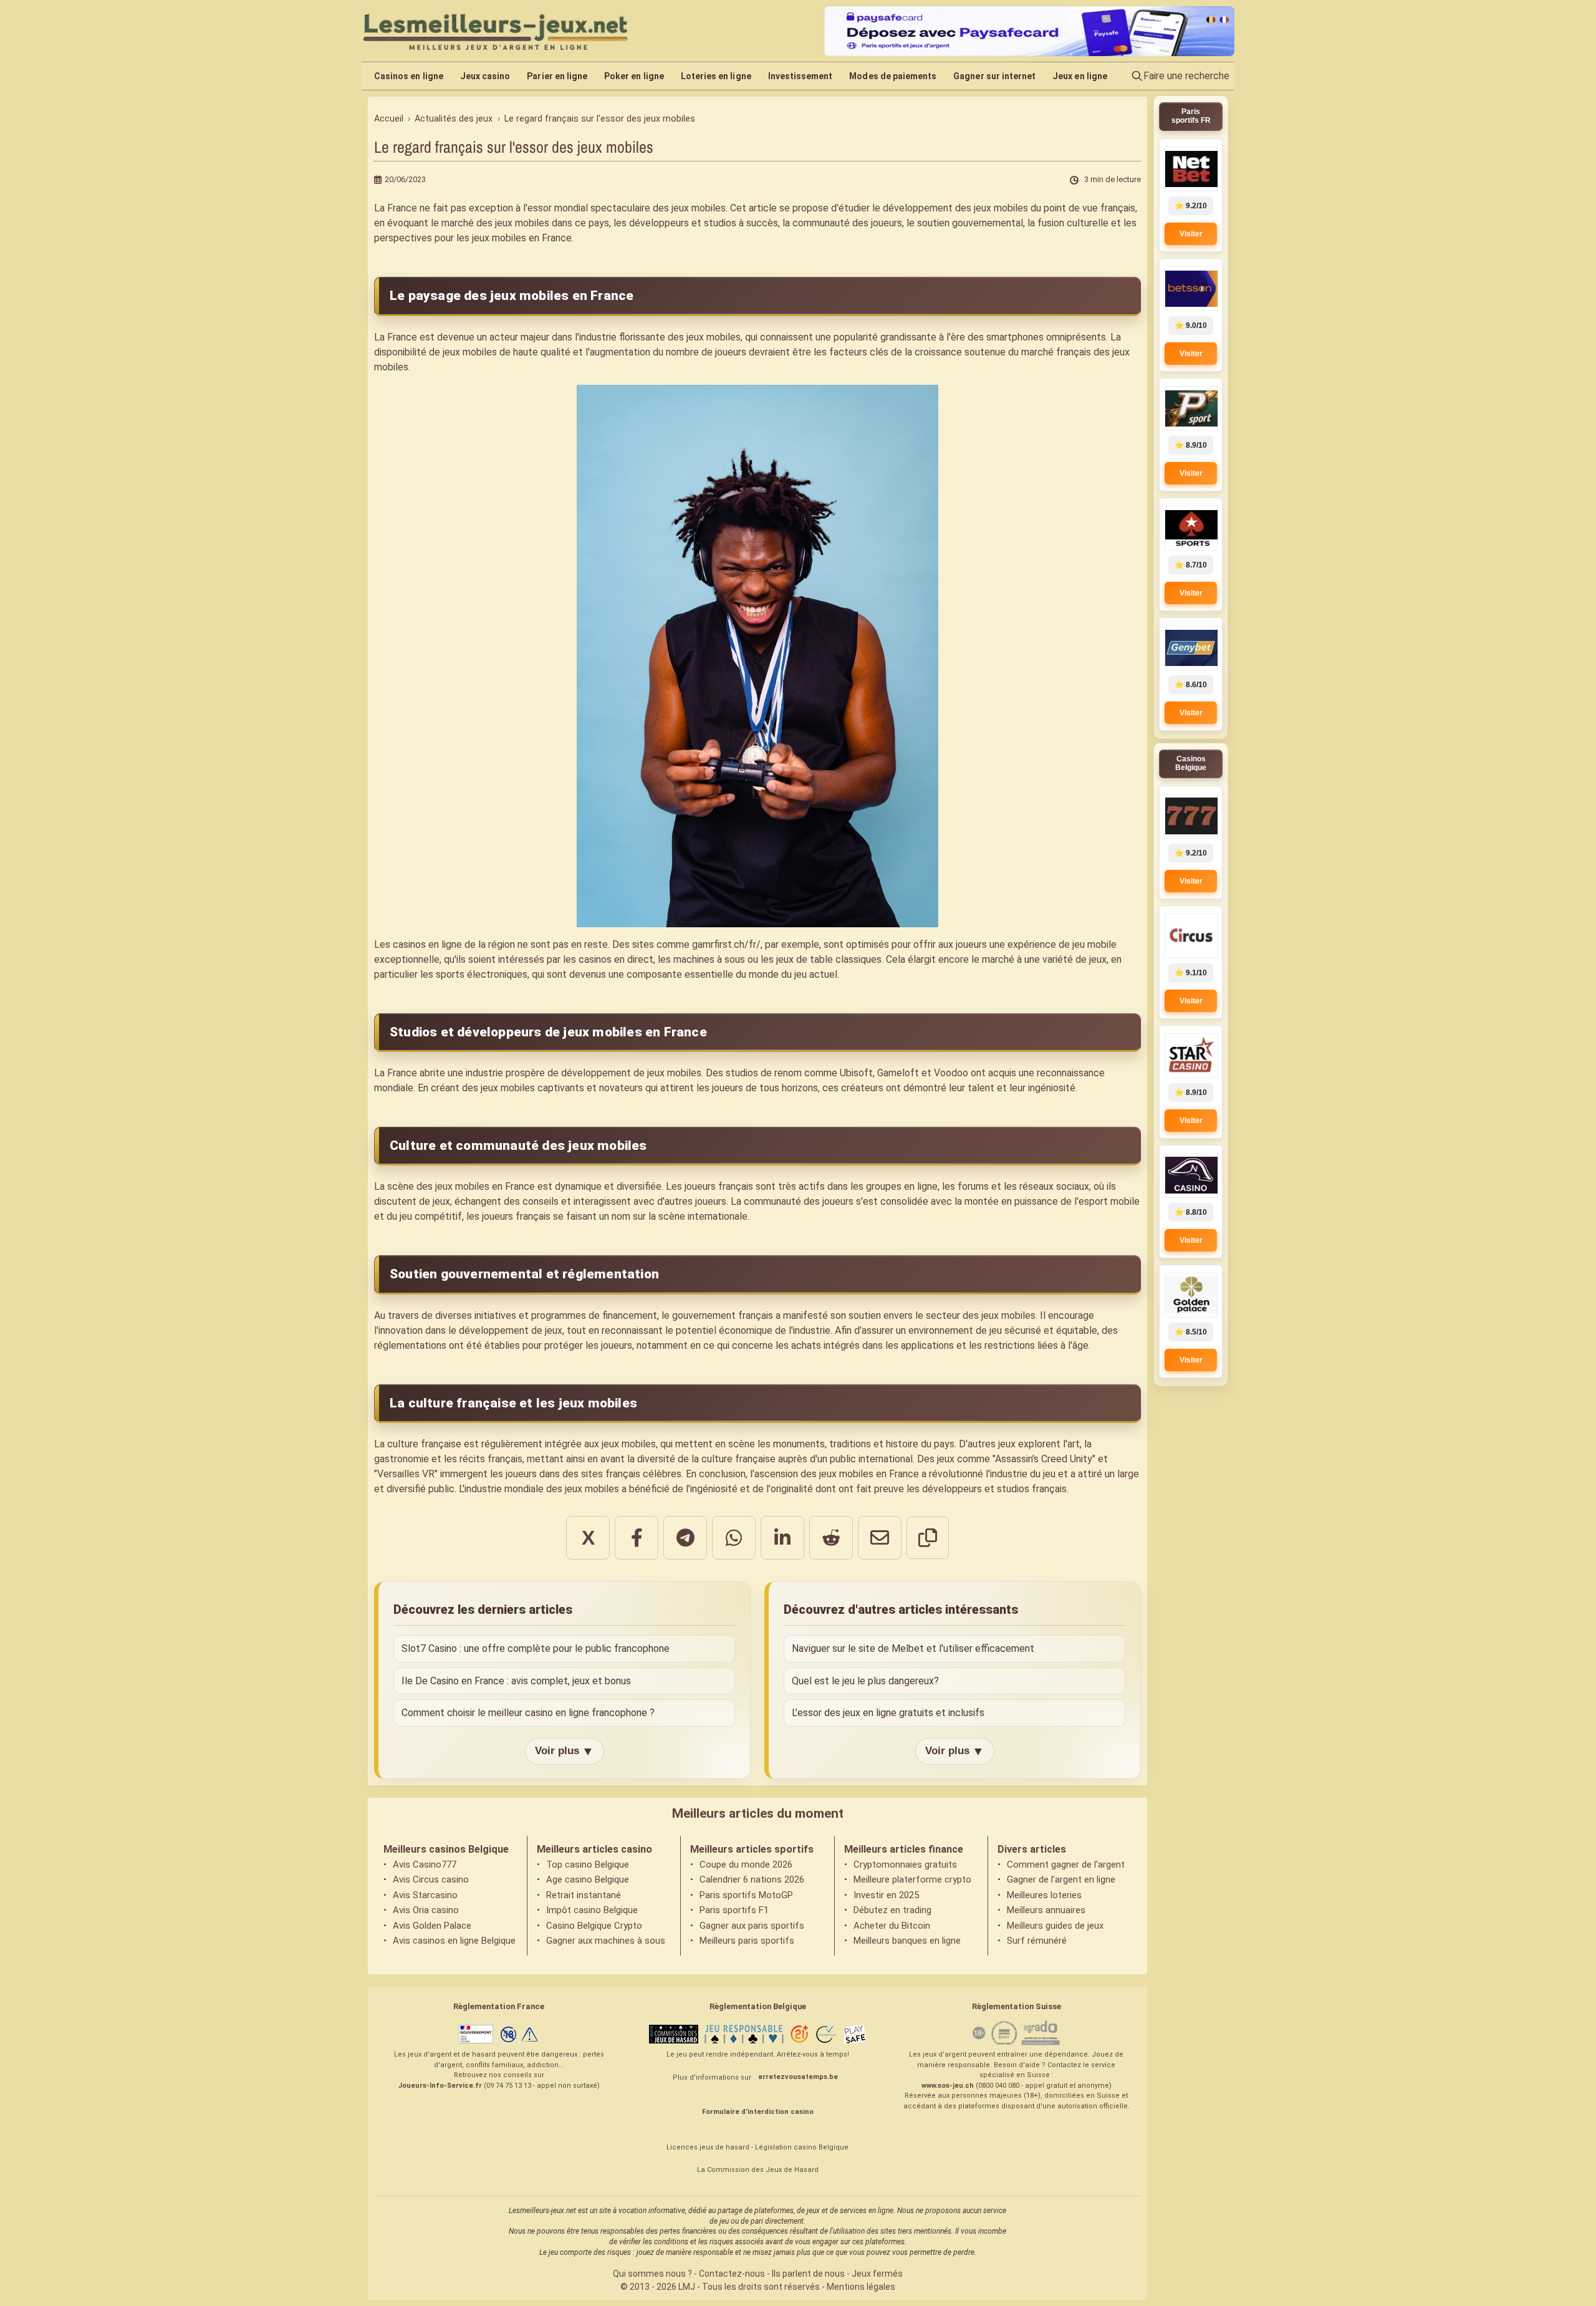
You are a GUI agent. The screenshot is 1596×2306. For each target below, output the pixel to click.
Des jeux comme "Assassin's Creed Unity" (1006, 1459)
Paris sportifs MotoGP (746, 1895)
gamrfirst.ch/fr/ (726, 944)
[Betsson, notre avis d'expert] (1191, 289)
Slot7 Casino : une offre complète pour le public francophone (536, 1648)
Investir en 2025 (886, 1895)
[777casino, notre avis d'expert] (1191, 816)
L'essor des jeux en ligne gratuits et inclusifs (888, 1713)
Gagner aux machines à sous (606, 1941)
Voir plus (565, 1751)
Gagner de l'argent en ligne (1061, 1879)
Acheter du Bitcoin (892, 1926)
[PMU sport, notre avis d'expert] (1191, 408)
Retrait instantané (584, 1895)
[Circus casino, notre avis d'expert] (1191, 936)
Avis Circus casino (431, 1879)
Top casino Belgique (588, 1865)
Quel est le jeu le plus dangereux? (865, 1681)
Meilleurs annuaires (1046, 1910)
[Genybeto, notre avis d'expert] (1191, 648)
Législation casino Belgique (802, 2147)
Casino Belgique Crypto (594, 1926)
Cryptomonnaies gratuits (905, 1865)
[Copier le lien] (928, 1538)
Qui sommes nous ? (652, 2274)
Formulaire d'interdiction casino (758, 2112)
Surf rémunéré (1037, 1941)
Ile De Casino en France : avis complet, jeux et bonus (516, 1681)
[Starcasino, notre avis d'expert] (1191, 1056)
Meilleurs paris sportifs (747, 1941)
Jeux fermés (877, 2274)
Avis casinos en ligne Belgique (454, 1941)
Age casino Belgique (588, 1879)
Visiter (1191, 234)
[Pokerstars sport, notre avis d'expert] (1191, 528)
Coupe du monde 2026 (746, 1865)
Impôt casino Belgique (592, 1910)
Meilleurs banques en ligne (907, 1941)
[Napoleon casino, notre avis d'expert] (1191, 1175)
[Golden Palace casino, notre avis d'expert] (1191, 1295)
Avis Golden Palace (432, 1926)
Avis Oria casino (426, 1910)
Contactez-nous (732, 2274)
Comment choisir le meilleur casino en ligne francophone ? (528, 1713)
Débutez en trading (892, 1910)
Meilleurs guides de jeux (1055, 1926)
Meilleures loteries (1044, 1895)
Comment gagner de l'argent (1066, 1865)
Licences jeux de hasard (708, 2147)
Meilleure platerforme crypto (912, 1879)
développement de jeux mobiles (631, 1073)
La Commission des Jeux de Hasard (758, 2170)
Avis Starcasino (425, 1895)
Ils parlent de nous (808, 2274)
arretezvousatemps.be (798, 2077)
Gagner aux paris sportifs (752, 1926)
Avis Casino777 (425, 1865)
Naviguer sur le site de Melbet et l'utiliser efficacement (913, 1648)
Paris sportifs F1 (734, 1910)
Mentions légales (861, 2287)
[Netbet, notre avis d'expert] (1191, 169)
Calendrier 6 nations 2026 (752, 1879)
